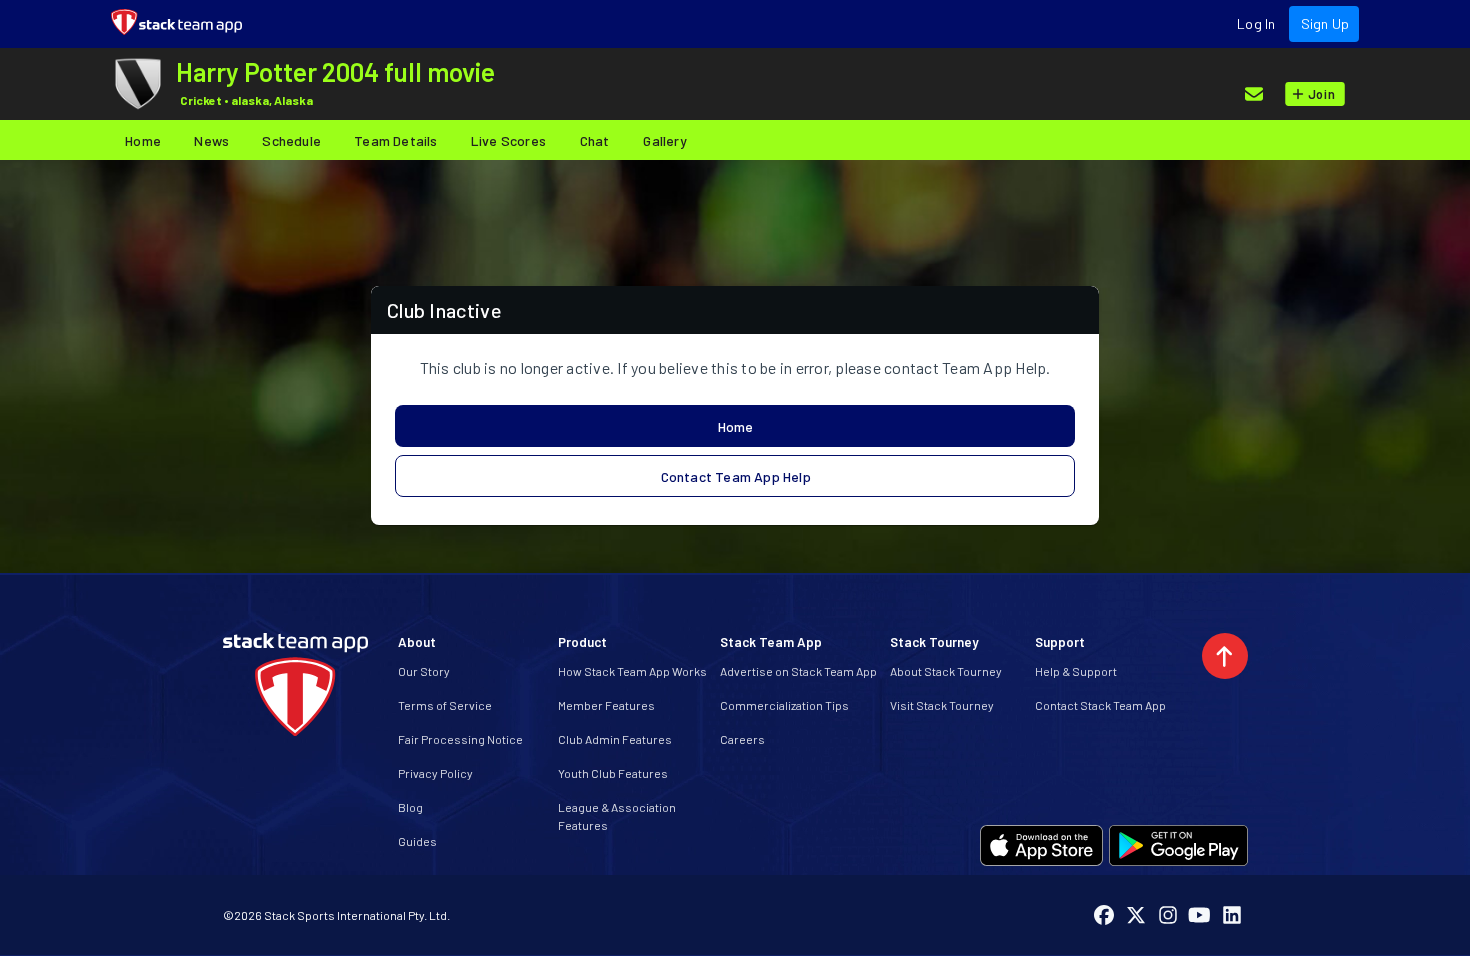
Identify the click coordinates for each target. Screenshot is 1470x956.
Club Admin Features (615, 739)
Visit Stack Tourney (942, 705)
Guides (417, 841)
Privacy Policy (435, 773)
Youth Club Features (613, 773)
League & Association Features (617, 816)
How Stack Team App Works (632, 671)
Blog (410, 807)
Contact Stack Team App (1100, 705)
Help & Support (1076, 671)
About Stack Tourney (946, 671)
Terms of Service (445, 705)
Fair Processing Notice (460, 739)
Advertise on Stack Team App (798, 671)
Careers (742, 739)
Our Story (424, 671)
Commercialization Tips (784, 705)
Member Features (606, 705)
